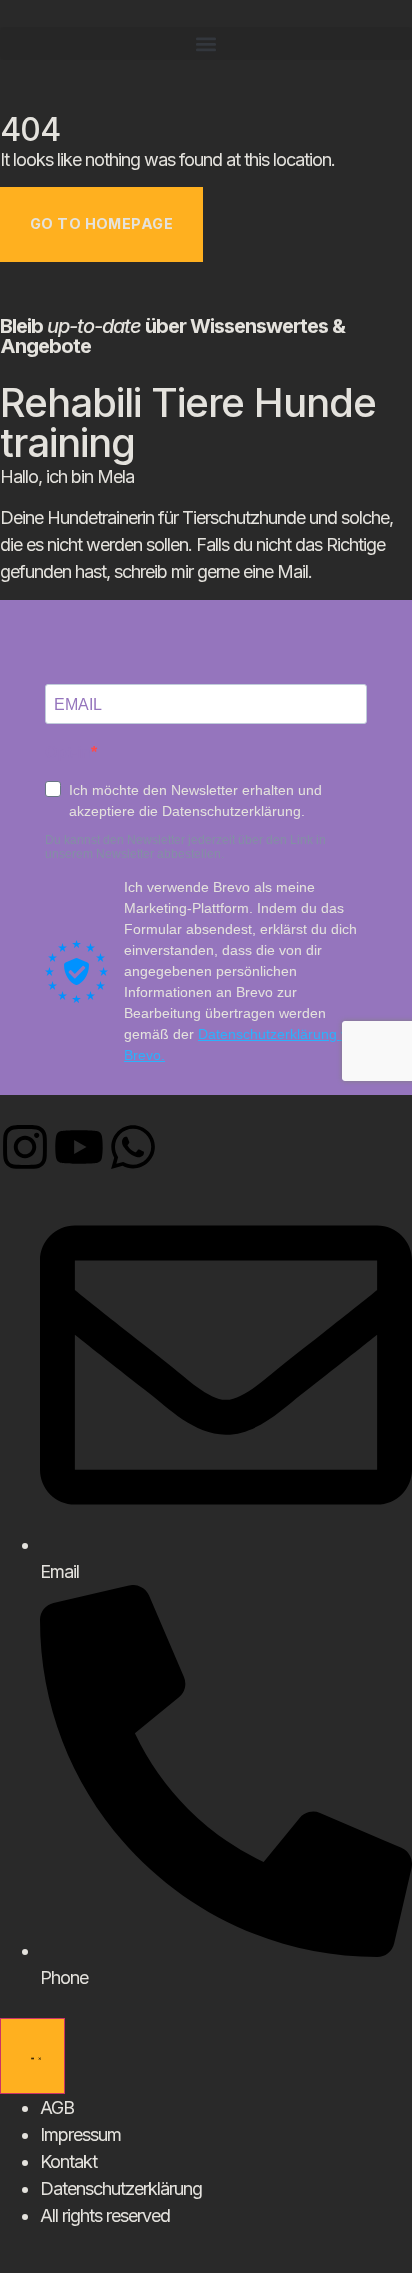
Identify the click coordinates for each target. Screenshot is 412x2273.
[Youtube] (79, 1147)
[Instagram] (25, 1147)
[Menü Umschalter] (32, 2056)
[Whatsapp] (133, 1147)
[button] (206, 43)
